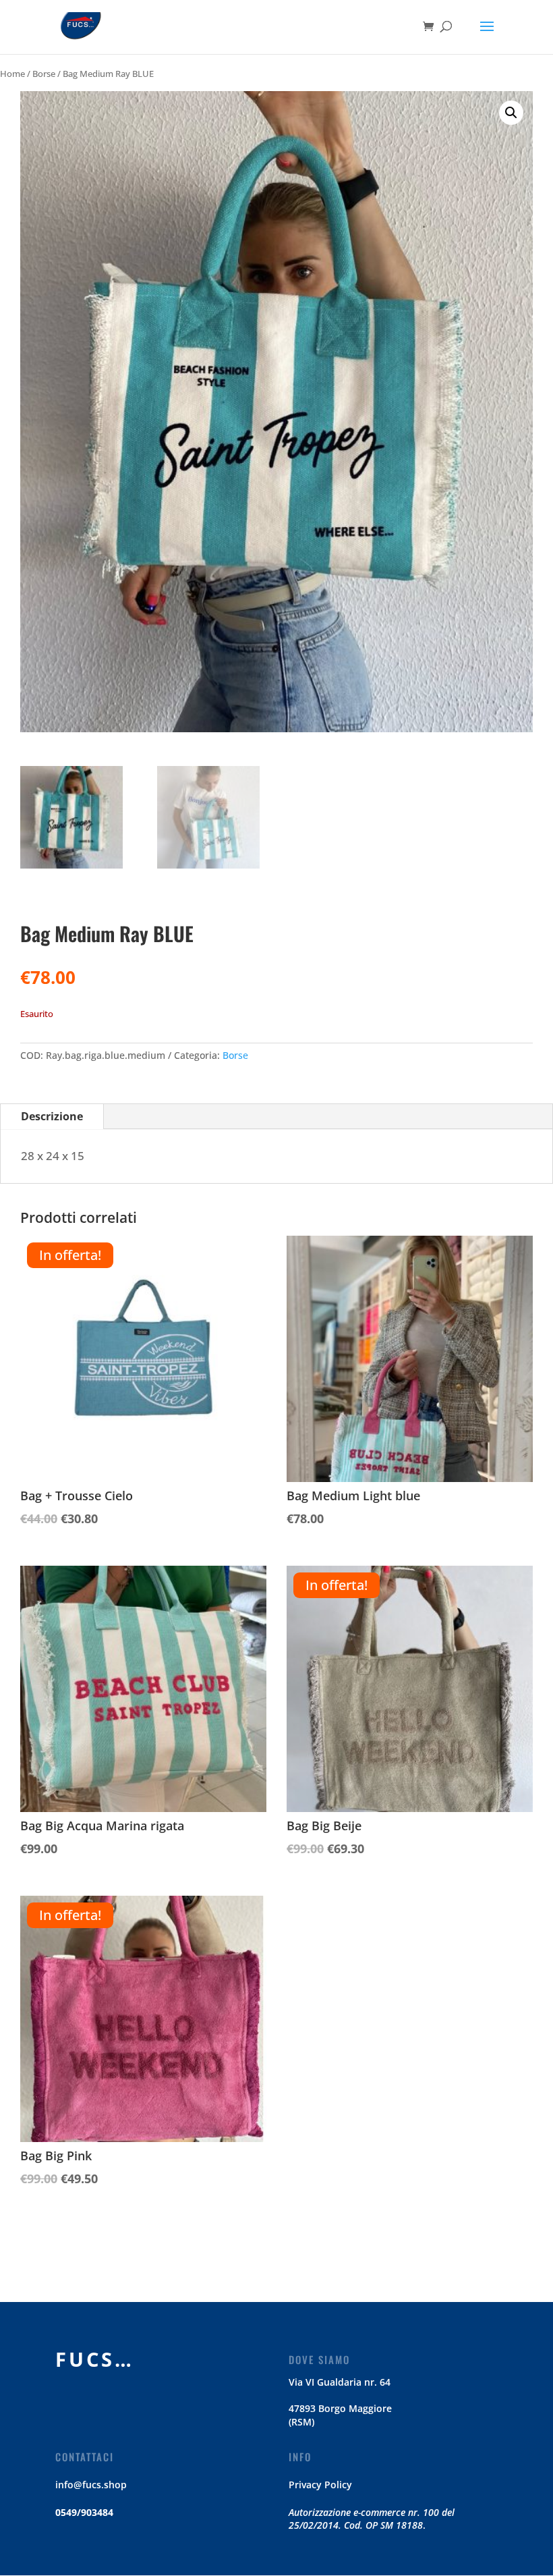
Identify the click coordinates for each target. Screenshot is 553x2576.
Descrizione (52, 1116)
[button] (511, 113)
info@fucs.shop (91, 2485)
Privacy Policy (320, 2485)
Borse (44, 74)
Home (12, 74)
